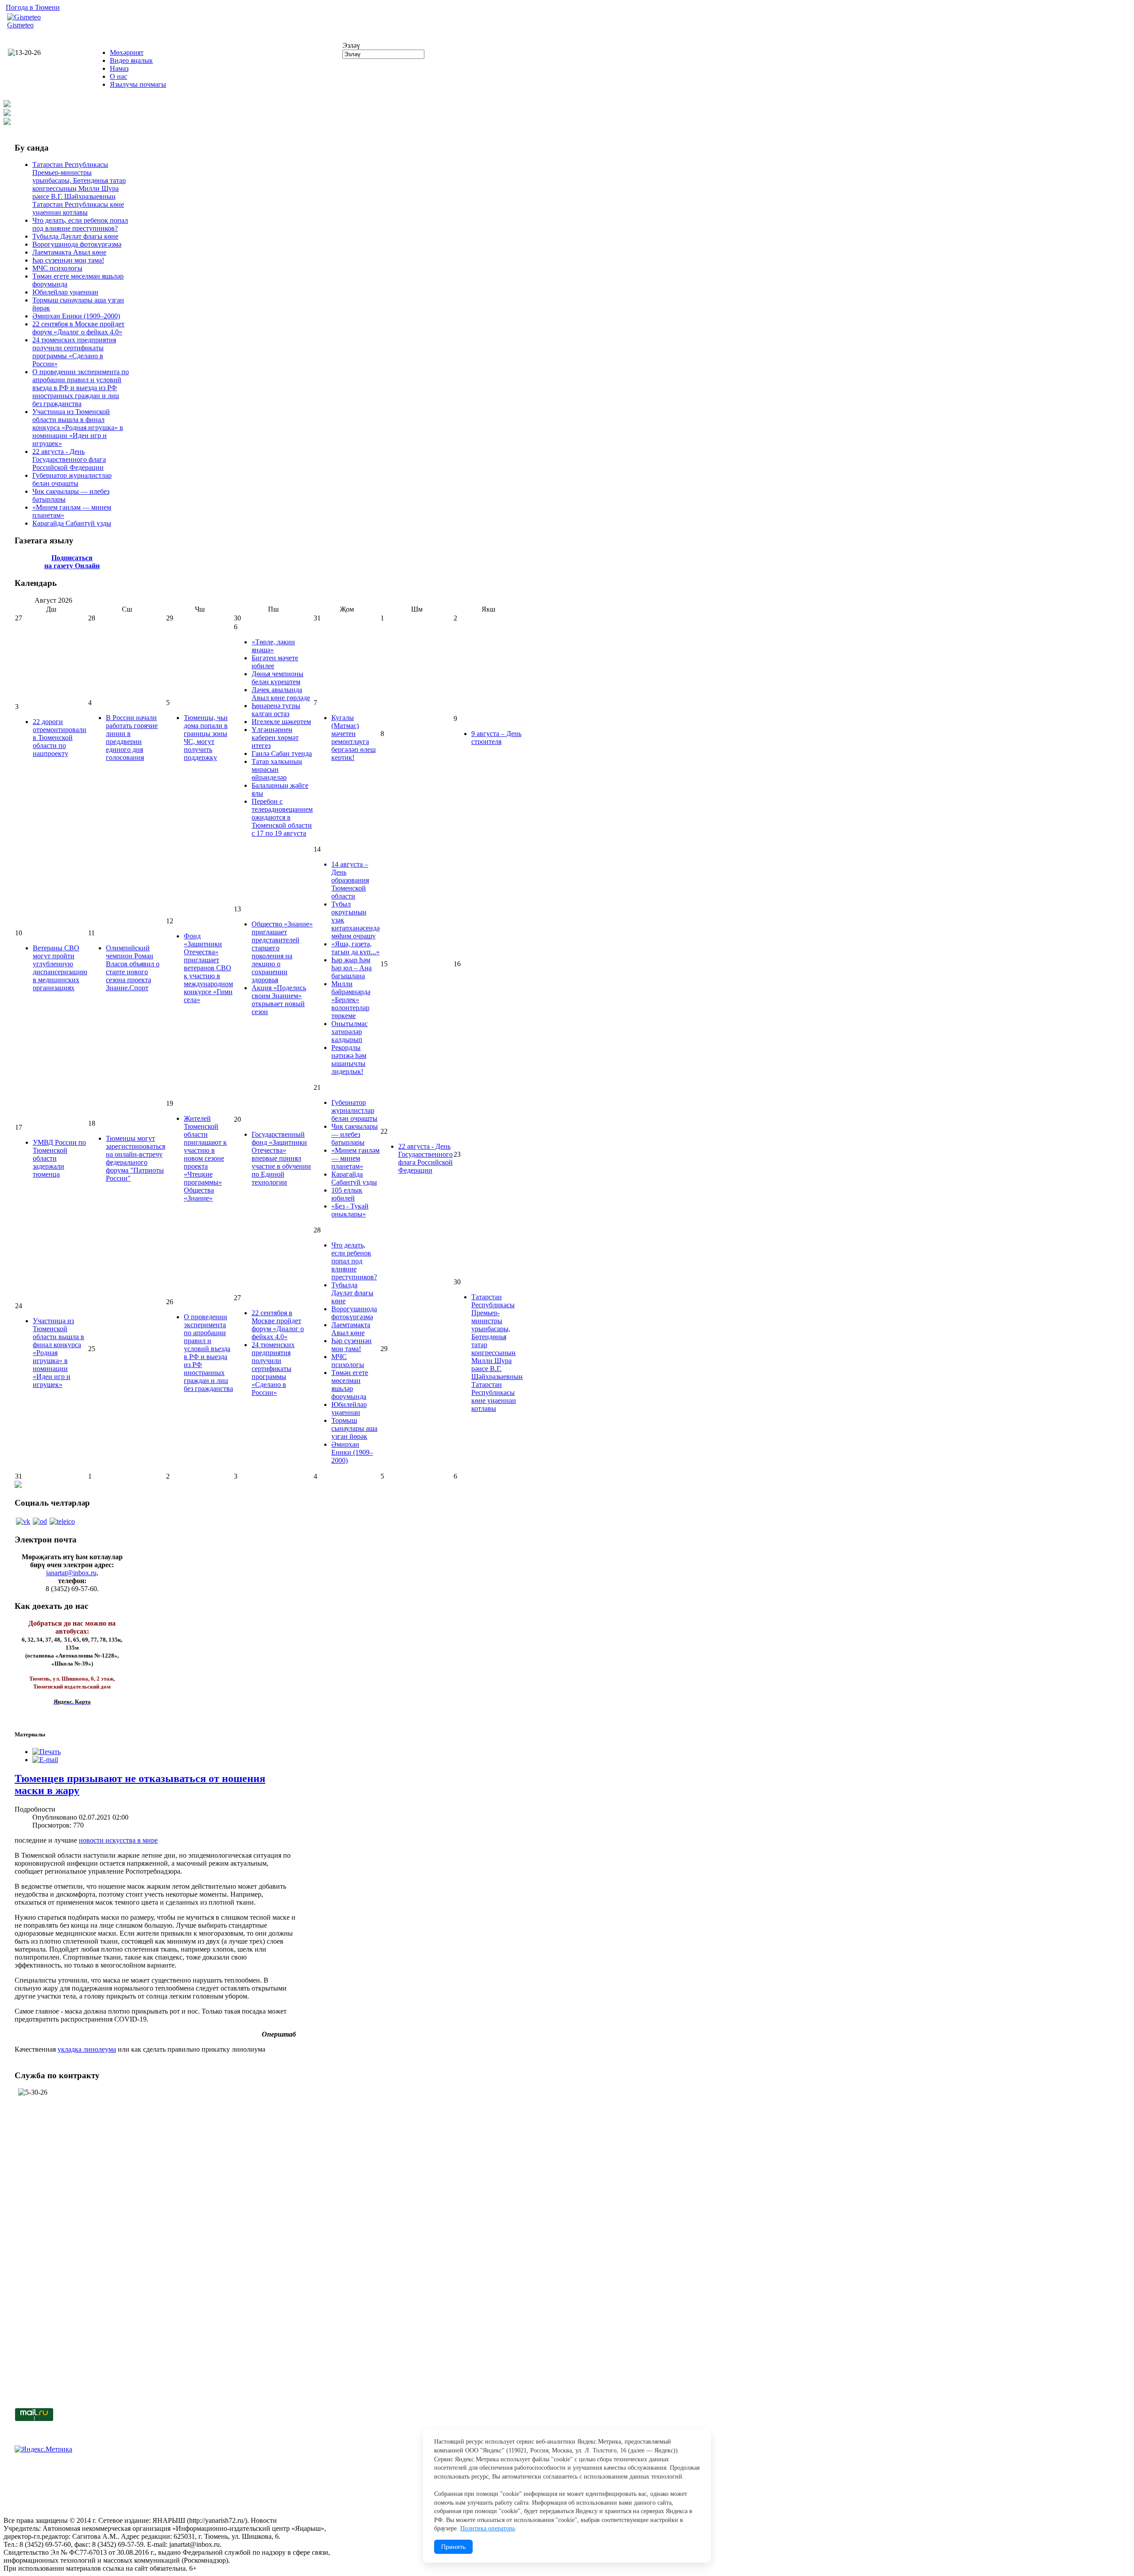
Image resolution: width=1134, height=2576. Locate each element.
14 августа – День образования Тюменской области (350, 880)
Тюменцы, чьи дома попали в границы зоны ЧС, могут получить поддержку (206, 738)
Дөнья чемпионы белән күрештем (278, 678)
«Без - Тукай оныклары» (350, 1210)
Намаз (119, 68)
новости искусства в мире (118, 1840)
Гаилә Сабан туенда (282, 753)
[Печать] (47, 1752)
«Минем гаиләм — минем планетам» (355, 1158)
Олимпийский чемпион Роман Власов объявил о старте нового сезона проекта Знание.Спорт (133, 968)
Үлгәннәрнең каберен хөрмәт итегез (275, 738)
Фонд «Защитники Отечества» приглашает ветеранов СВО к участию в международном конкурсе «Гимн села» (208, 968)
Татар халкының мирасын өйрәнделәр (277, 769)
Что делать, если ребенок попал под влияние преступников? (80, 224)
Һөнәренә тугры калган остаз (276, 710)
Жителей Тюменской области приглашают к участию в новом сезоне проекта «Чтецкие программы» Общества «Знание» (205, 1158)
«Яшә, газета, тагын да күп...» (355, 948)
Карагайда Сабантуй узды (72, 523)
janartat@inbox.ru (71, 1573)
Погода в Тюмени (33, 7)
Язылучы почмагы (138, 84)
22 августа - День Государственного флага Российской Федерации (69, 459)
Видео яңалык (131, 60)
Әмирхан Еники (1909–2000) (76, 316)
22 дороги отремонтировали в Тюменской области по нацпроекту (60, 738)
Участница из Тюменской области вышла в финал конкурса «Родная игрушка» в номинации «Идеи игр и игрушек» (78, 428)
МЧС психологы (57, 268)
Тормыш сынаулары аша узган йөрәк (354, 1428)
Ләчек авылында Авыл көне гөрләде (281, 694)
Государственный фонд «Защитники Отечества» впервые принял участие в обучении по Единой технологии (281, 1158)
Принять (453, 2547)
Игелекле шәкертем (281, 722)
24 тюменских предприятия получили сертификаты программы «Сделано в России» (74, 352)
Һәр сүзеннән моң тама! (68, 260)
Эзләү (351, 45)
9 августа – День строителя (496, 738)
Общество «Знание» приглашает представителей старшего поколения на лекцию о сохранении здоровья (282, 952)
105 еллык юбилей (347, 1194)
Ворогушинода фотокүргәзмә (77, 244)
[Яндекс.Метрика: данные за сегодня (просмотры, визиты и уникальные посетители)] (43, 2449)
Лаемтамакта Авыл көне (69, 252)
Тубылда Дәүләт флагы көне (75, 236)
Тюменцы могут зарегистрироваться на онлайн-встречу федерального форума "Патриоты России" (136, 1158)
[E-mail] (45, 1760)
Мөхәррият (127, 52)
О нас (118, 76)
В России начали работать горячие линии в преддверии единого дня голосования (132, 738)
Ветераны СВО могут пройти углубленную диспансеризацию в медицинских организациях (60, 968)
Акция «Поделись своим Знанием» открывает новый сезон (279, 1000)
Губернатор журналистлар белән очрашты (72, 479)
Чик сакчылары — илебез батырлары (355, 1134)
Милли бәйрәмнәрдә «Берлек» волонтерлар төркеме (351, 1000)
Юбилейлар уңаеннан (65, 292)
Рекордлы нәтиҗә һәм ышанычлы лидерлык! (349, 1059)
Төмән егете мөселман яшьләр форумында (350, 1385)
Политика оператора (487, 2528)
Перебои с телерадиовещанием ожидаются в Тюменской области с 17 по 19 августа (282, 817)
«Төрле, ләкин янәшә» (273, 646)
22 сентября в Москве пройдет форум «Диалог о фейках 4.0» (78, 328)
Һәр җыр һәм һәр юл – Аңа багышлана (351, 968)
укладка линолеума (87, 2049)
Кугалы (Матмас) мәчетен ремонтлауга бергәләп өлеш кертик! (353, 738)
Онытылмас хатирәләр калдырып (350, 1032)
